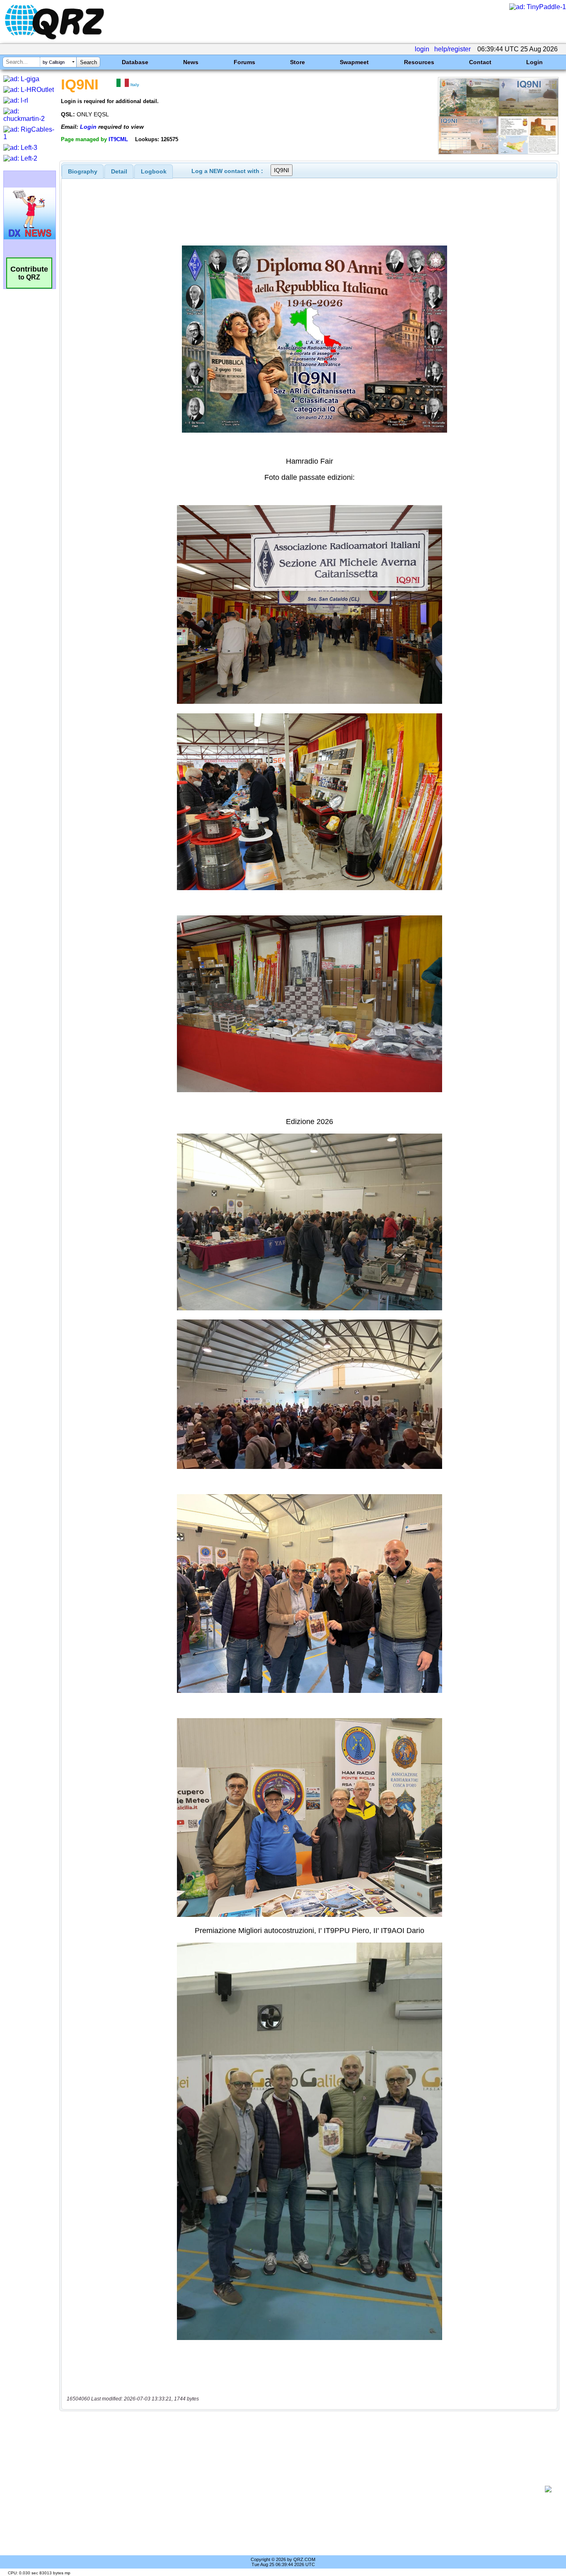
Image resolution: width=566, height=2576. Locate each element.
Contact (480, 62)
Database (135, 62)
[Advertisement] (305, 2489)
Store (298, 62)
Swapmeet (354, 62)
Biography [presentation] (83, 171)
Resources (419, 62)
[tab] (83, 171)
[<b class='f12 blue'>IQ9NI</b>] (498, 152)
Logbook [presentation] (154, 171)
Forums (244, 62)
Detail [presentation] (119, 171)
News (191, 62)
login (422, 49)
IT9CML (118, 139)
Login (535, 62)
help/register (452, 49)
